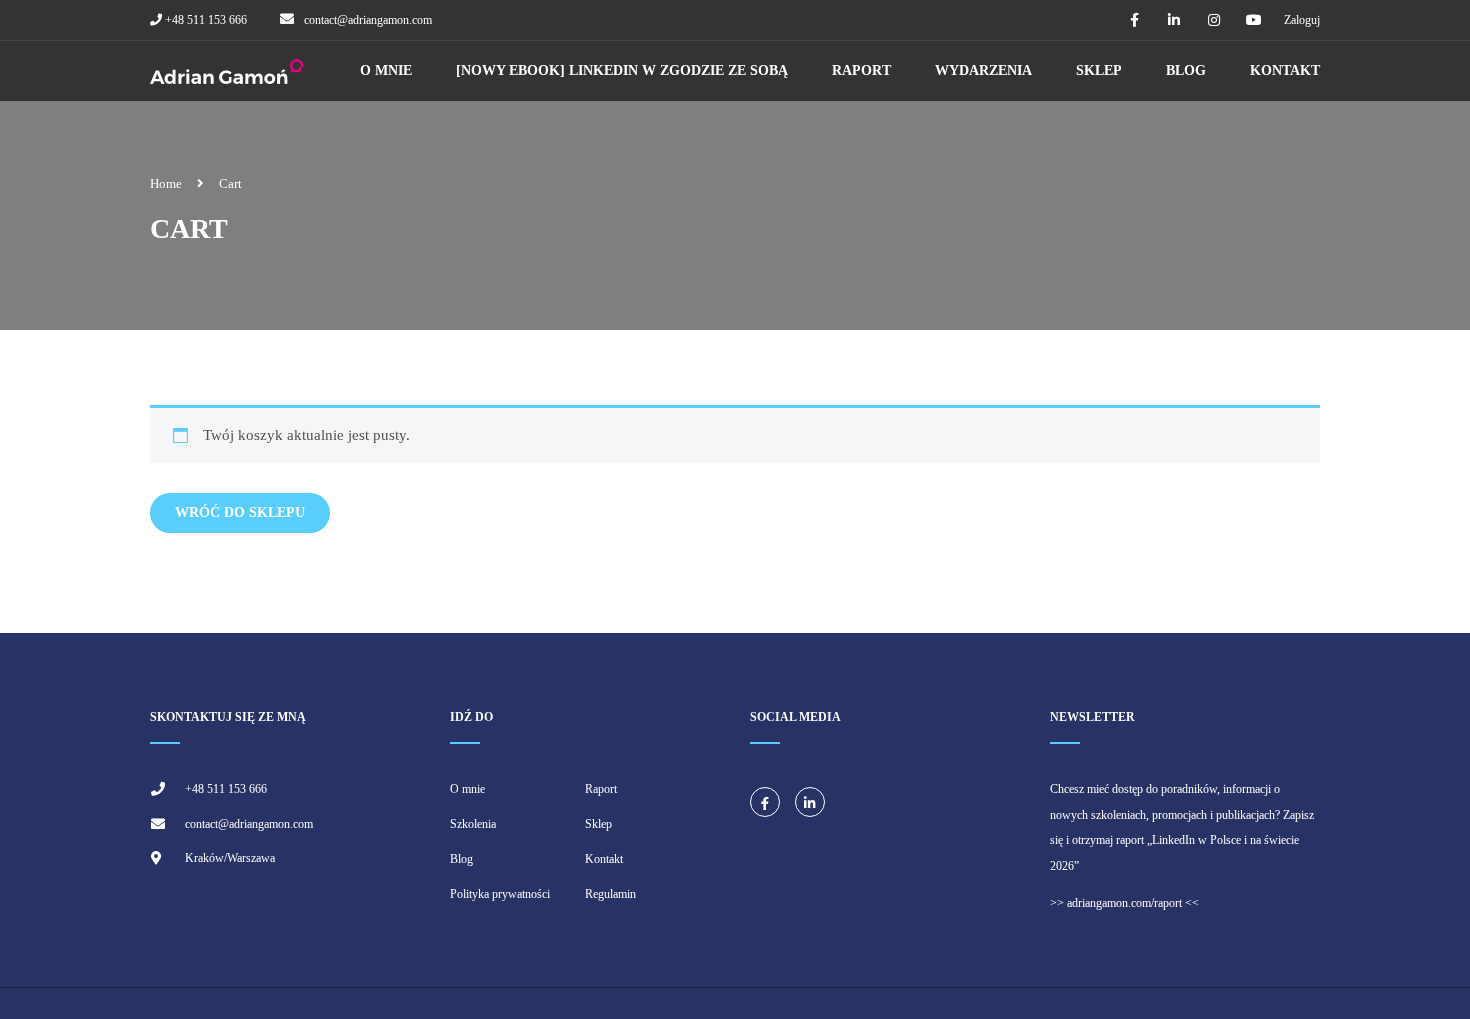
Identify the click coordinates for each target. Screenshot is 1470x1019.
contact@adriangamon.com (368, 20)
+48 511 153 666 (204, 20)
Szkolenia (473, 824)
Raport (861, 70)
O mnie (386, 70)
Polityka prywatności (500, 894)
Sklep (1099, 70)
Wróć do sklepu (240, 512)
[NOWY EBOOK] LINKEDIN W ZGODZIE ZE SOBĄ (622, 70)
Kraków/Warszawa (230, 858)
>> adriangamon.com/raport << (1124, 903)
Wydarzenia (983, 70)
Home (166, 183)
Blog (1186, 70)
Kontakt (1285, 70)
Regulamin (610, 894)
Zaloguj (1302, 20)
